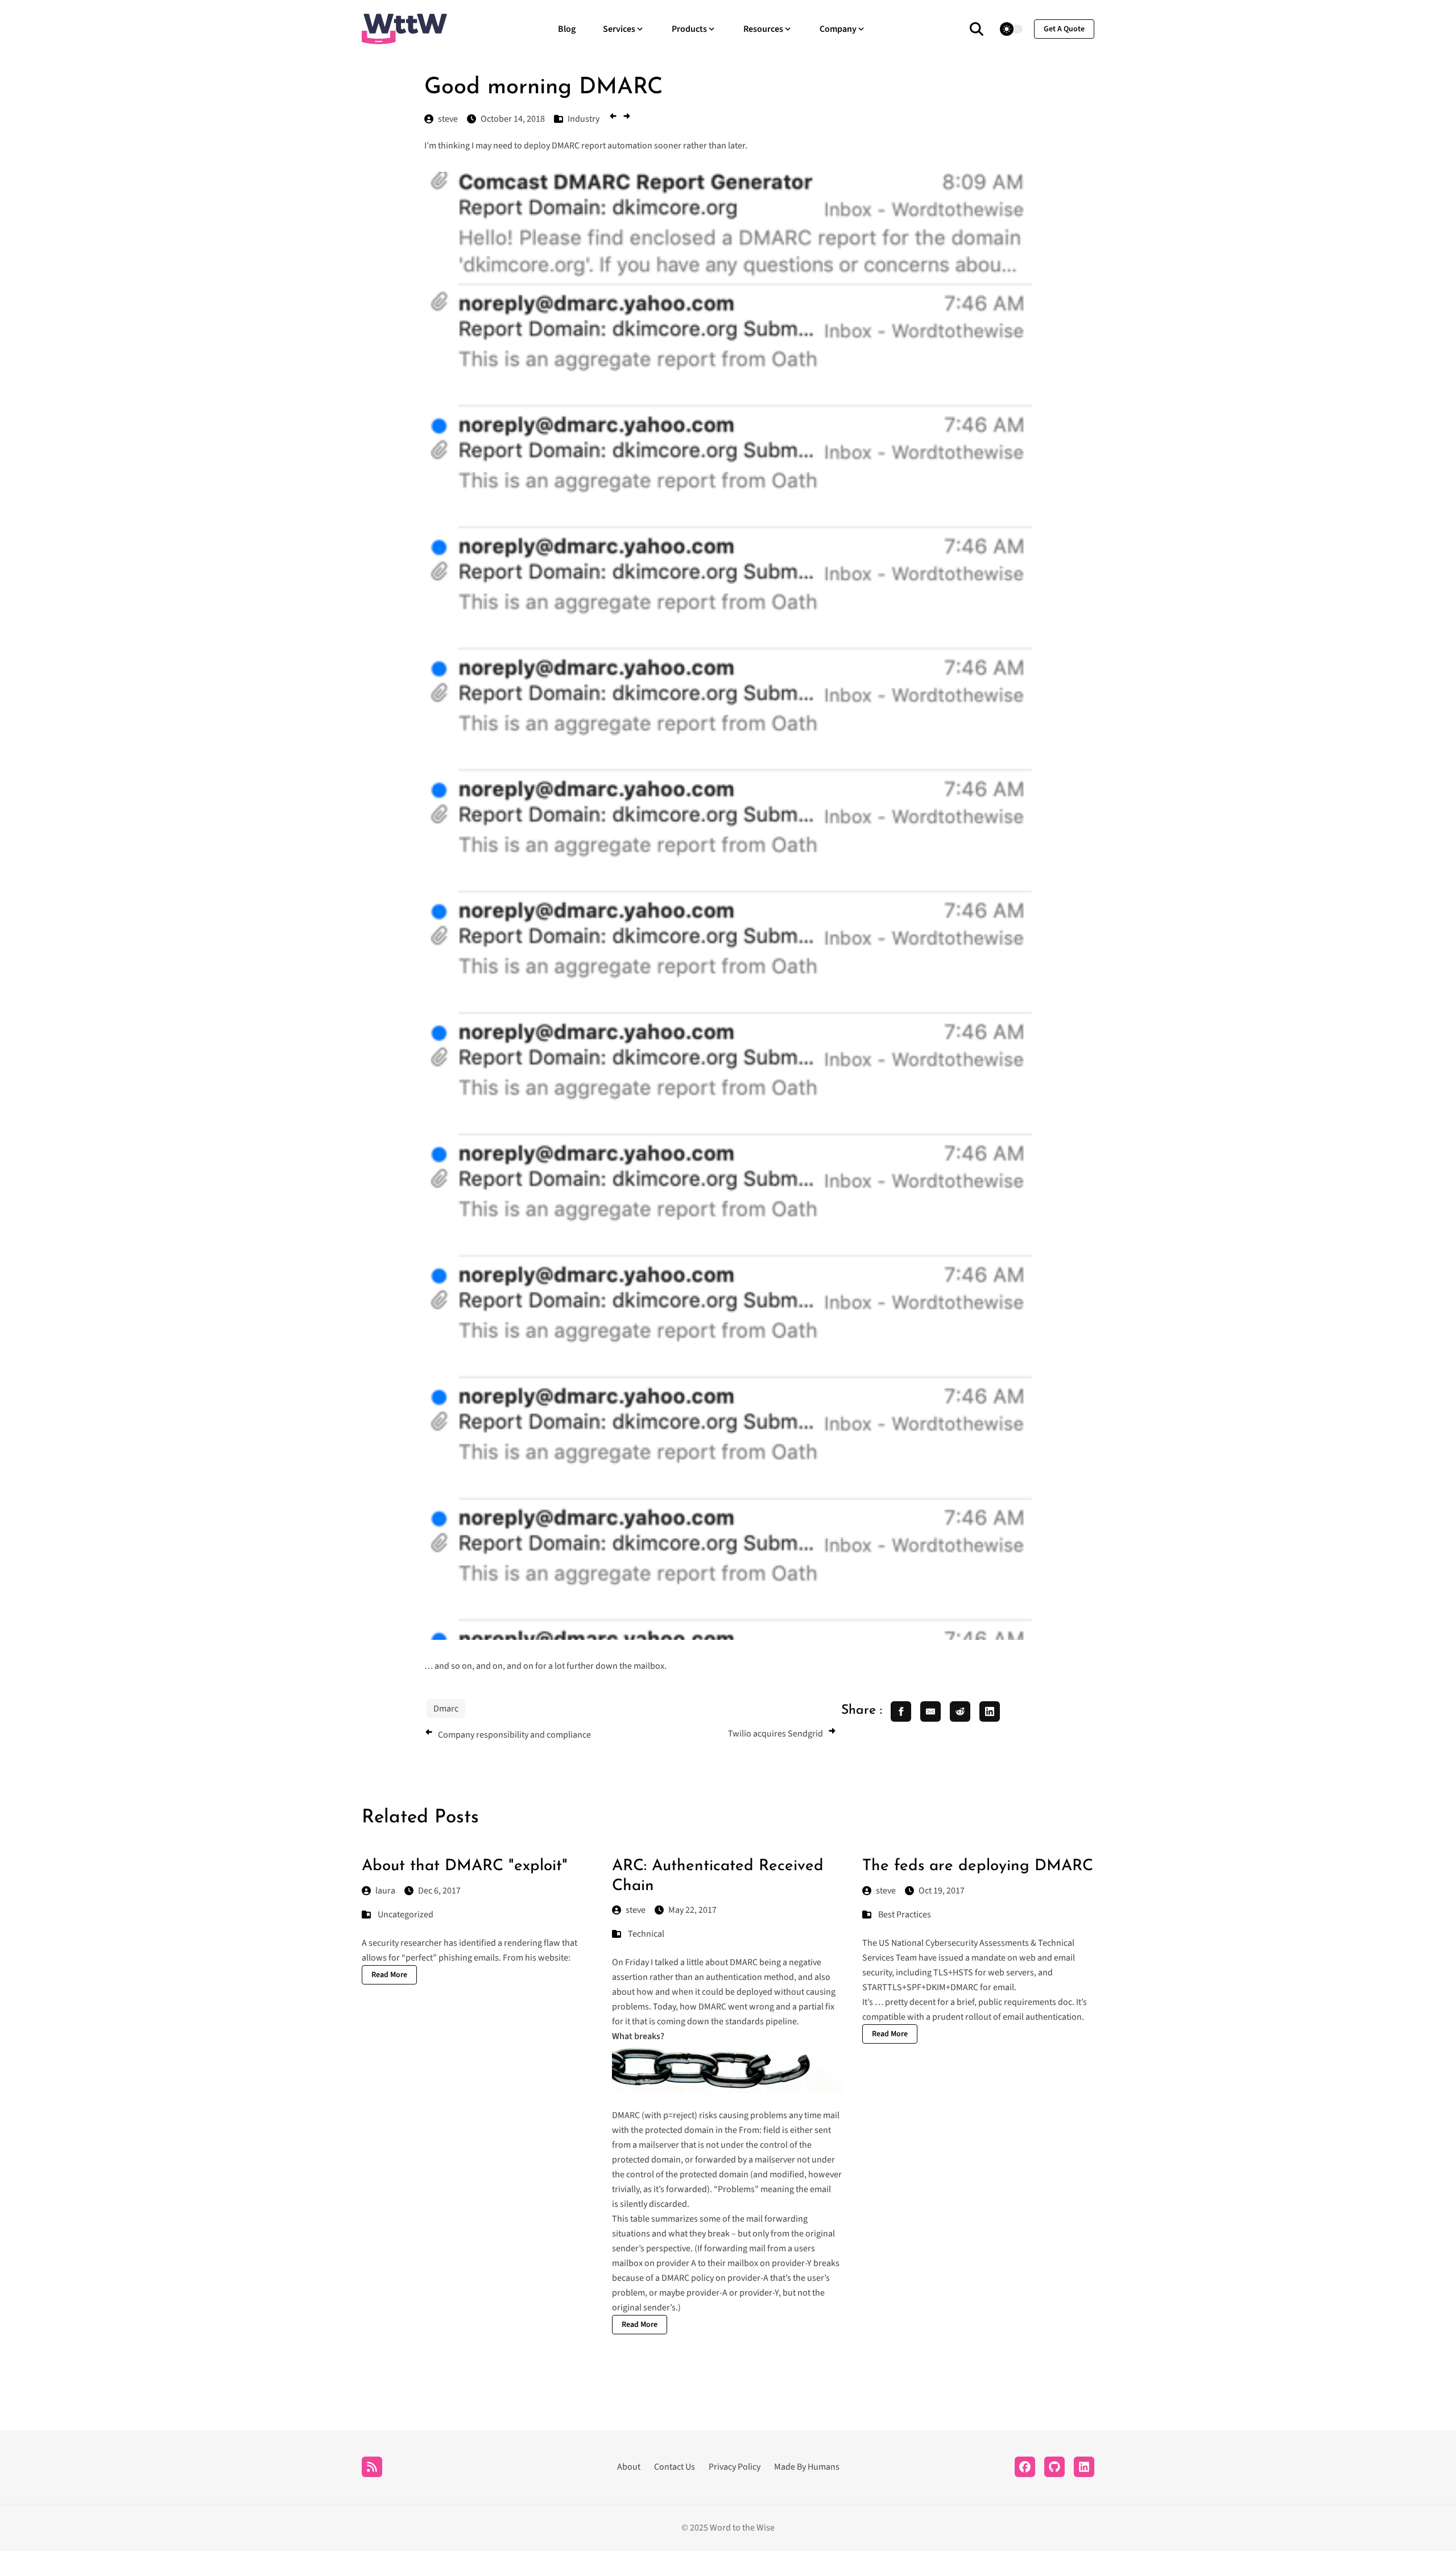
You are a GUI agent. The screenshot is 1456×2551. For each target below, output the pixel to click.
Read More (389, 1975)
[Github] (1054, 2467)
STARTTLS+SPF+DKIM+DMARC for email (938, 1987)
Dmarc (446, 1709)
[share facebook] (901, 1711)
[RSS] (372, 2467)
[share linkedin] (990, 1711)
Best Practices (905, 1915)
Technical (646, 1934)
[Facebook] (1025, 2467)
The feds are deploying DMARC (978, 1866)
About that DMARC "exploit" (465, 1866)
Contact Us (675, 2467)
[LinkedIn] (1084, 2467)
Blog (567, 29)
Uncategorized (406, 1915)
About (629, 2467)
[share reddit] (960, 1711)
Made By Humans (807, 2467)
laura (385, 1891)
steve (636, 1910)
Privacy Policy (735, 2467)
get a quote (1064, 29)
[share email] (930, 1711)
